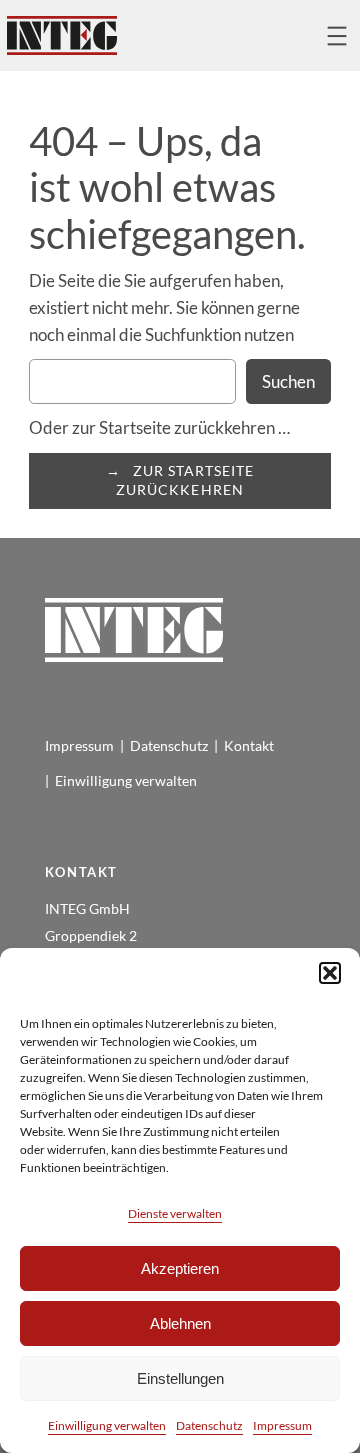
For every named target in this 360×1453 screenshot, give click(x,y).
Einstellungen (180, 1378)
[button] (330, 973)
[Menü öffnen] (337, 36)
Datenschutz (209, 1425)
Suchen (288, 381)
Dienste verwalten (175, 1213)
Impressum (282, 1425)
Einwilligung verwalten (107, 1425)
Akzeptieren (180, 1268)
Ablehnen (180, 1323)
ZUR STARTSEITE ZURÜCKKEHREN (184, 480)
